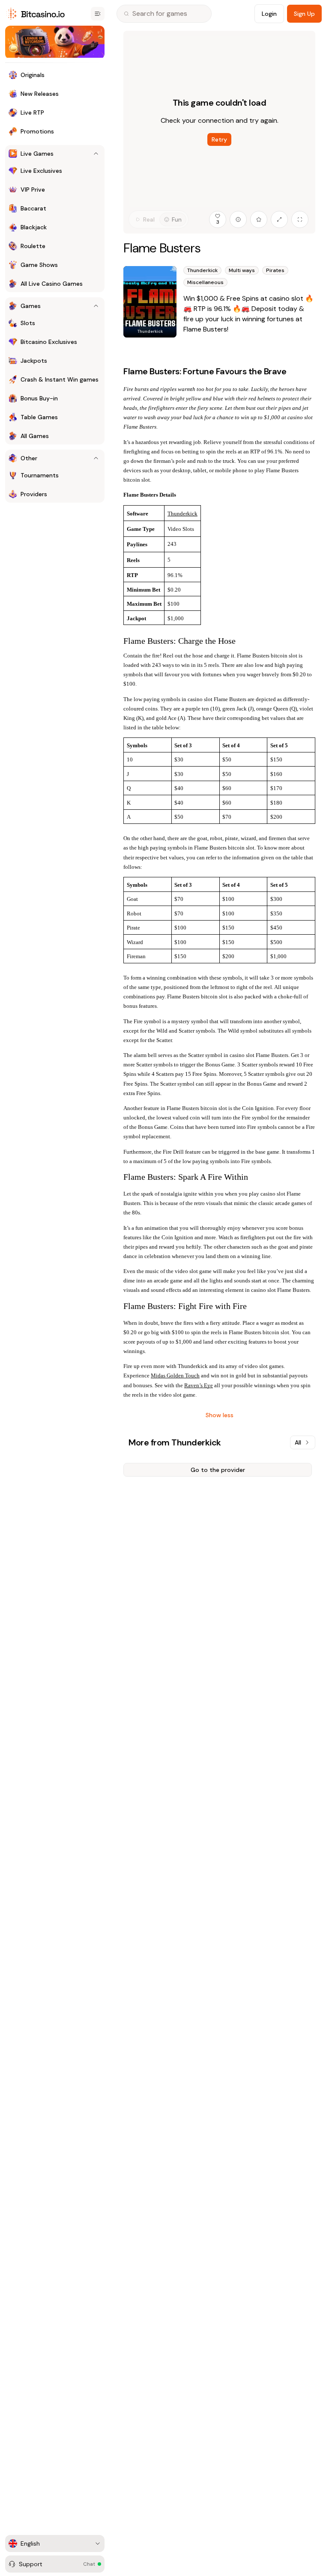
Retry (219, 139)
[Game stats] (238, 219)
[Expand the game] (279, 219)
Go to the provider (218, 1470)
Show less (220, 1415)
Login (269, 14)
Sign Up (304, 14)
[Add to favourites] (259, 219)
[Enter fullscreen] (300, 219)
